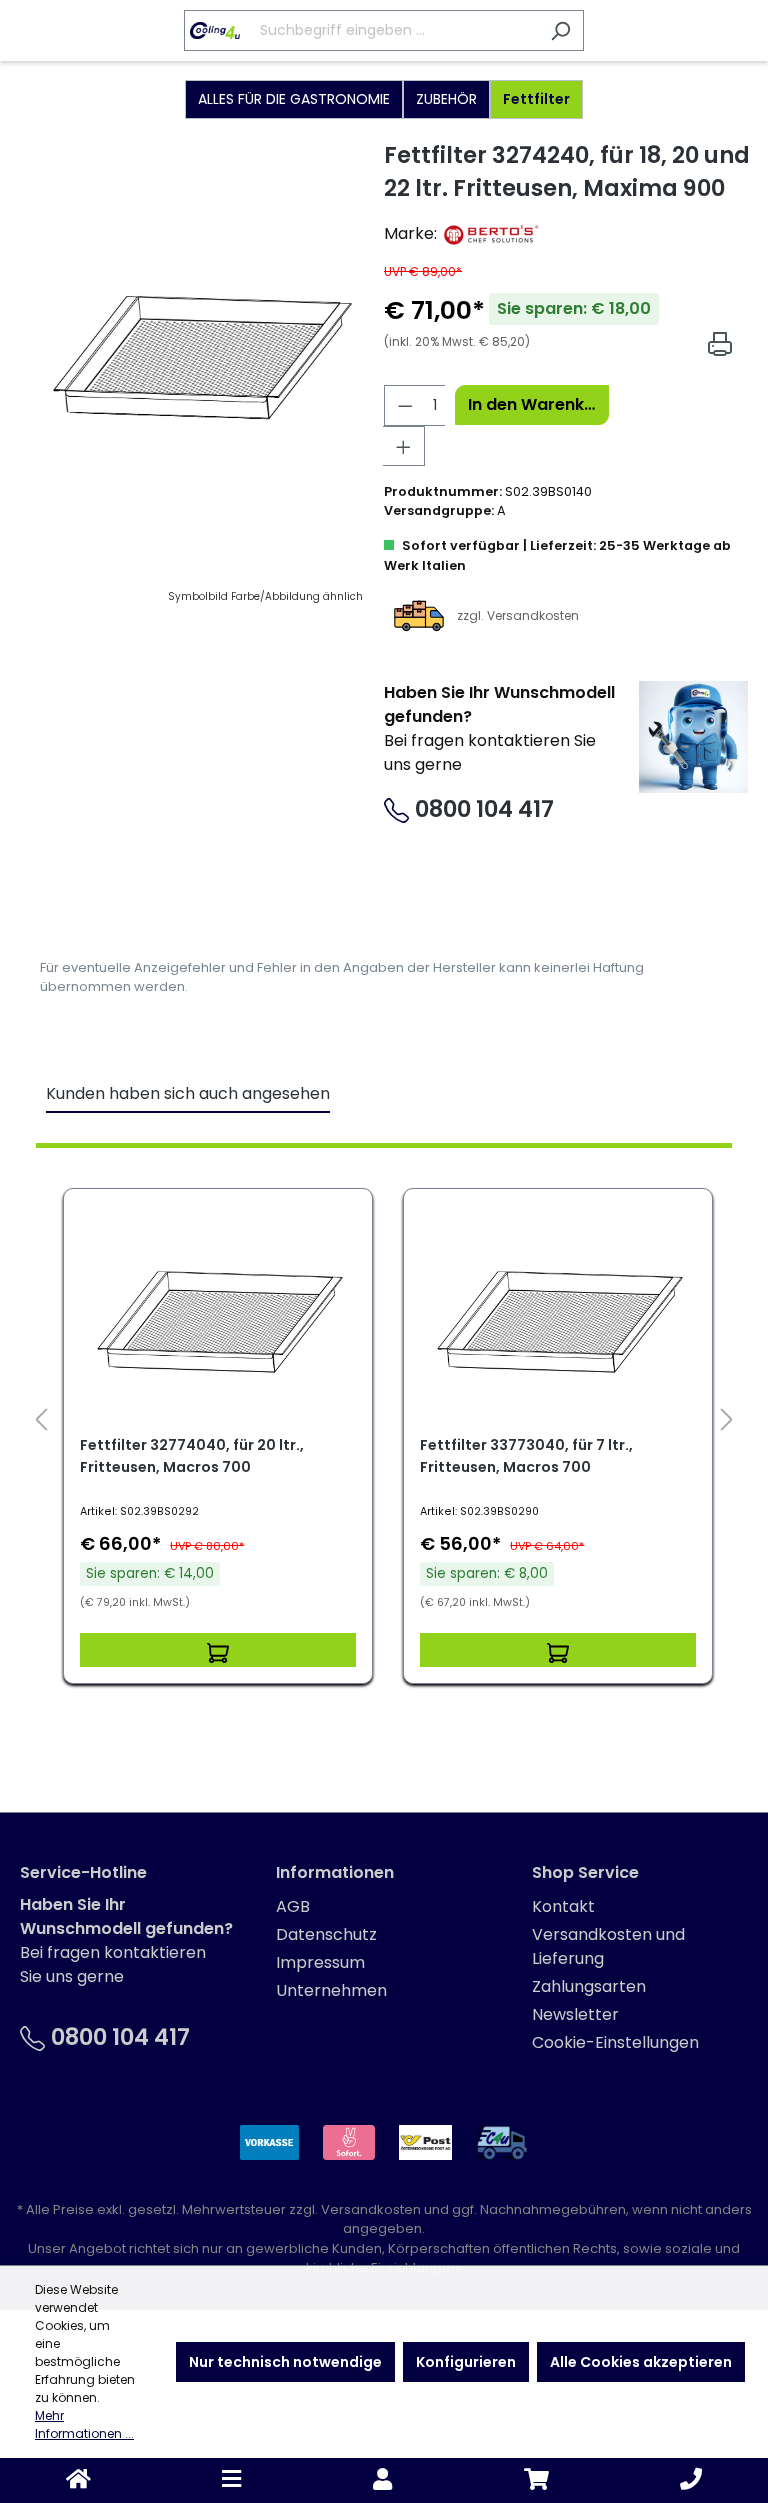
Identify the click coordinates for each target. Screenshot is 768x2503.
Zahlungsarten (589, 1986)
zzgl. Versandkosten (518, 614)
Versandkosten (371, 2209)
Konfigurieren (466, 2362)
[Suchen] (560, 30)
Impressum (320, 1962)
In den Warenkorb (538, 404)
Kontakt (563, 1906)
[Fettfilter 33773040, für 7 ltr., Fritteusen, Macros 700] (558, 1319)
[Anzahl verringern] (405, 405)
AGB (293, 1906)
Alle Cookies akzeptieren (641, 2362)
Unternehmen (331, 1990)
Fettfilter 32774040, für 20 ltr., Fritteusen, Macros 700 (192, 1456)
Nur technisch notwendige (285, 2362)
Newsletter (575, 2014)
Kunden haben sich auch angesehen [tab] (188, 1093)
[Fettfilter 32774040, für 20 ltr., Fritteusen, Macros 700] (218, 1319)
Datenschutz (326, 1934)
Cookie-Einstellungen (615, 2042)
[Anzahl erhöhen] (404, 446)
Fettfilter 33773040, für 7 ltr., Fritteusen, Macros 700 (526, 1456)
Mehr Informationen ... (84, 2424)
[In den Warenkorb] (218, 1650)
